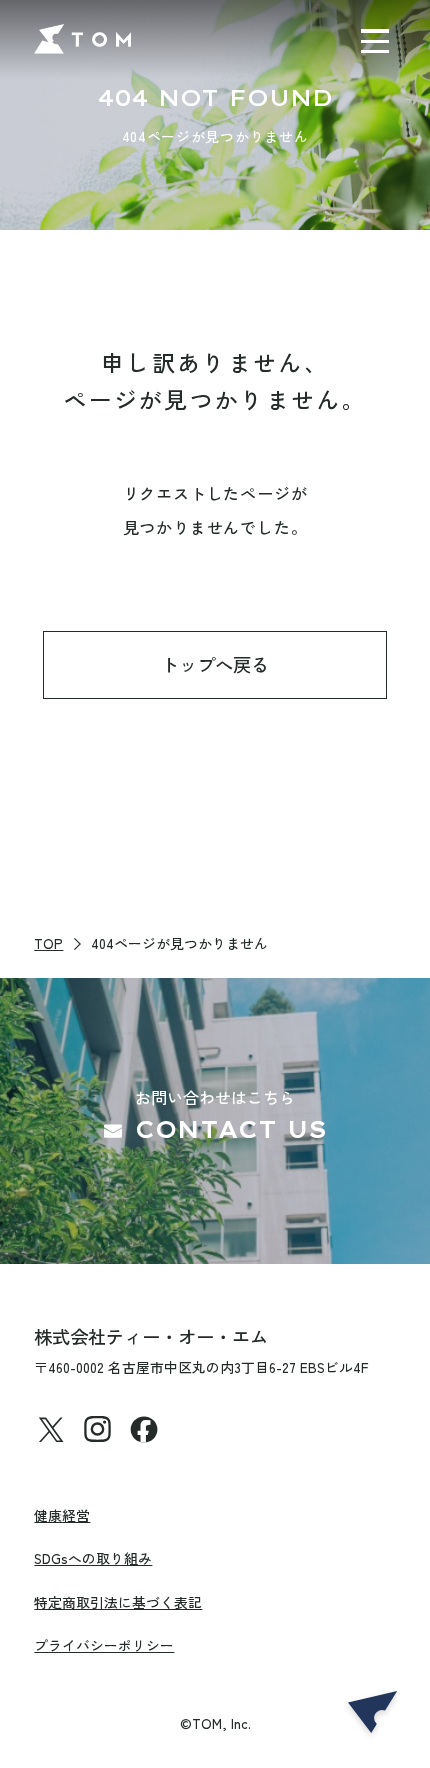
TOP (48, 943)
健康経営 (62, 1515)
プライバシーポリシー (104, 1645)
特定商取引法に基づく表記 (118, 1602)
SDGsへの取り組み (93, 1558)
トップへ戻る (215, 664)
